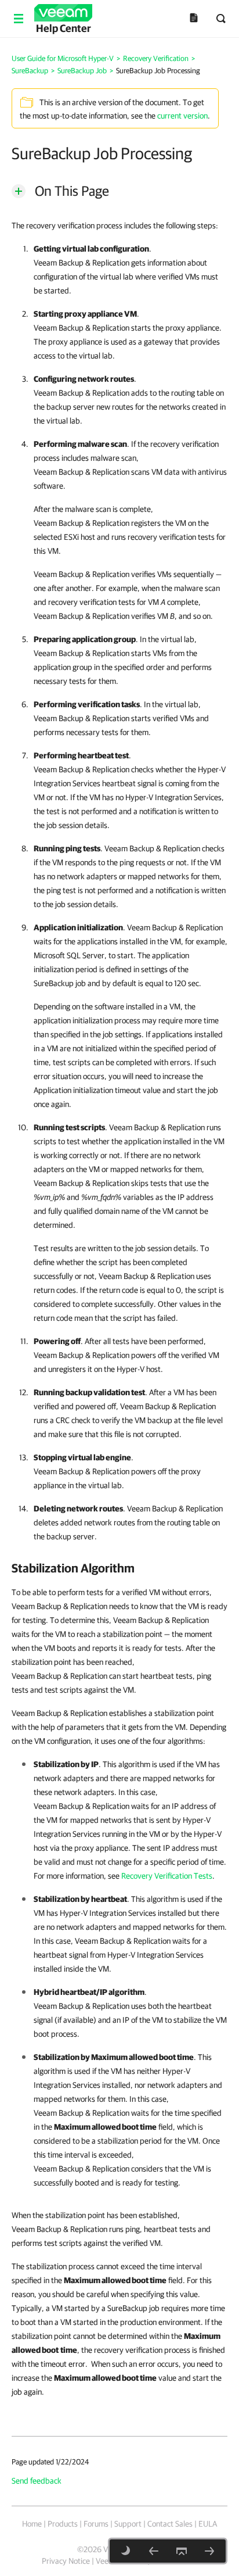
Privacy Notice (66, 2561)
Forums (96, 2524)
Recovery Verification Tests (167, 1876)
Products (63, 2524)
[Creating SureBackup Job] (209, 2551)
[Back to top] (182, 2551)
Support (128, 2524)
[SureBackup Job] (154, 2551)
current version (182, 116)
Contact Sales (170, 2524)
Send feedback (37, 2481)
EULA (208, 2524)
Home (32, 2524)
